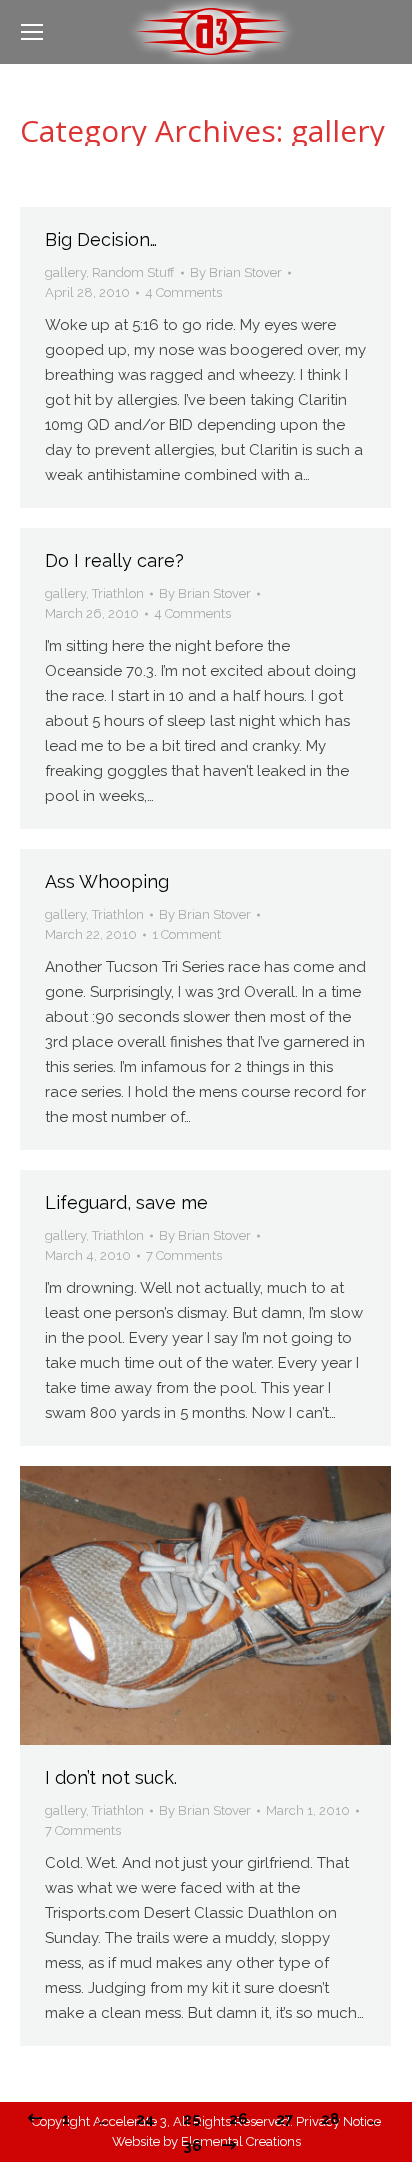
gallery (65, 272)
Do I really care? (114, 560)
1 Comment (186, 934)
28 (330, 2119)
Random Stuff (133, 272)
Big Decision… (101, 239)
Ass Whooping (107, 881)
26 (238, 2119)
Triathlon (118, 593)
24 (145, 2119)
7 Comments (184, 1255)
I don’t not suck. (111, 1777)
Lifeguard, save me (126, 1202)
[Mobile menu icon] (32, 32)
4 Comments (183, 292)
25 (192, 2119)
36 (192, 2146)
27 (284, 2119)
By (236, 272)
